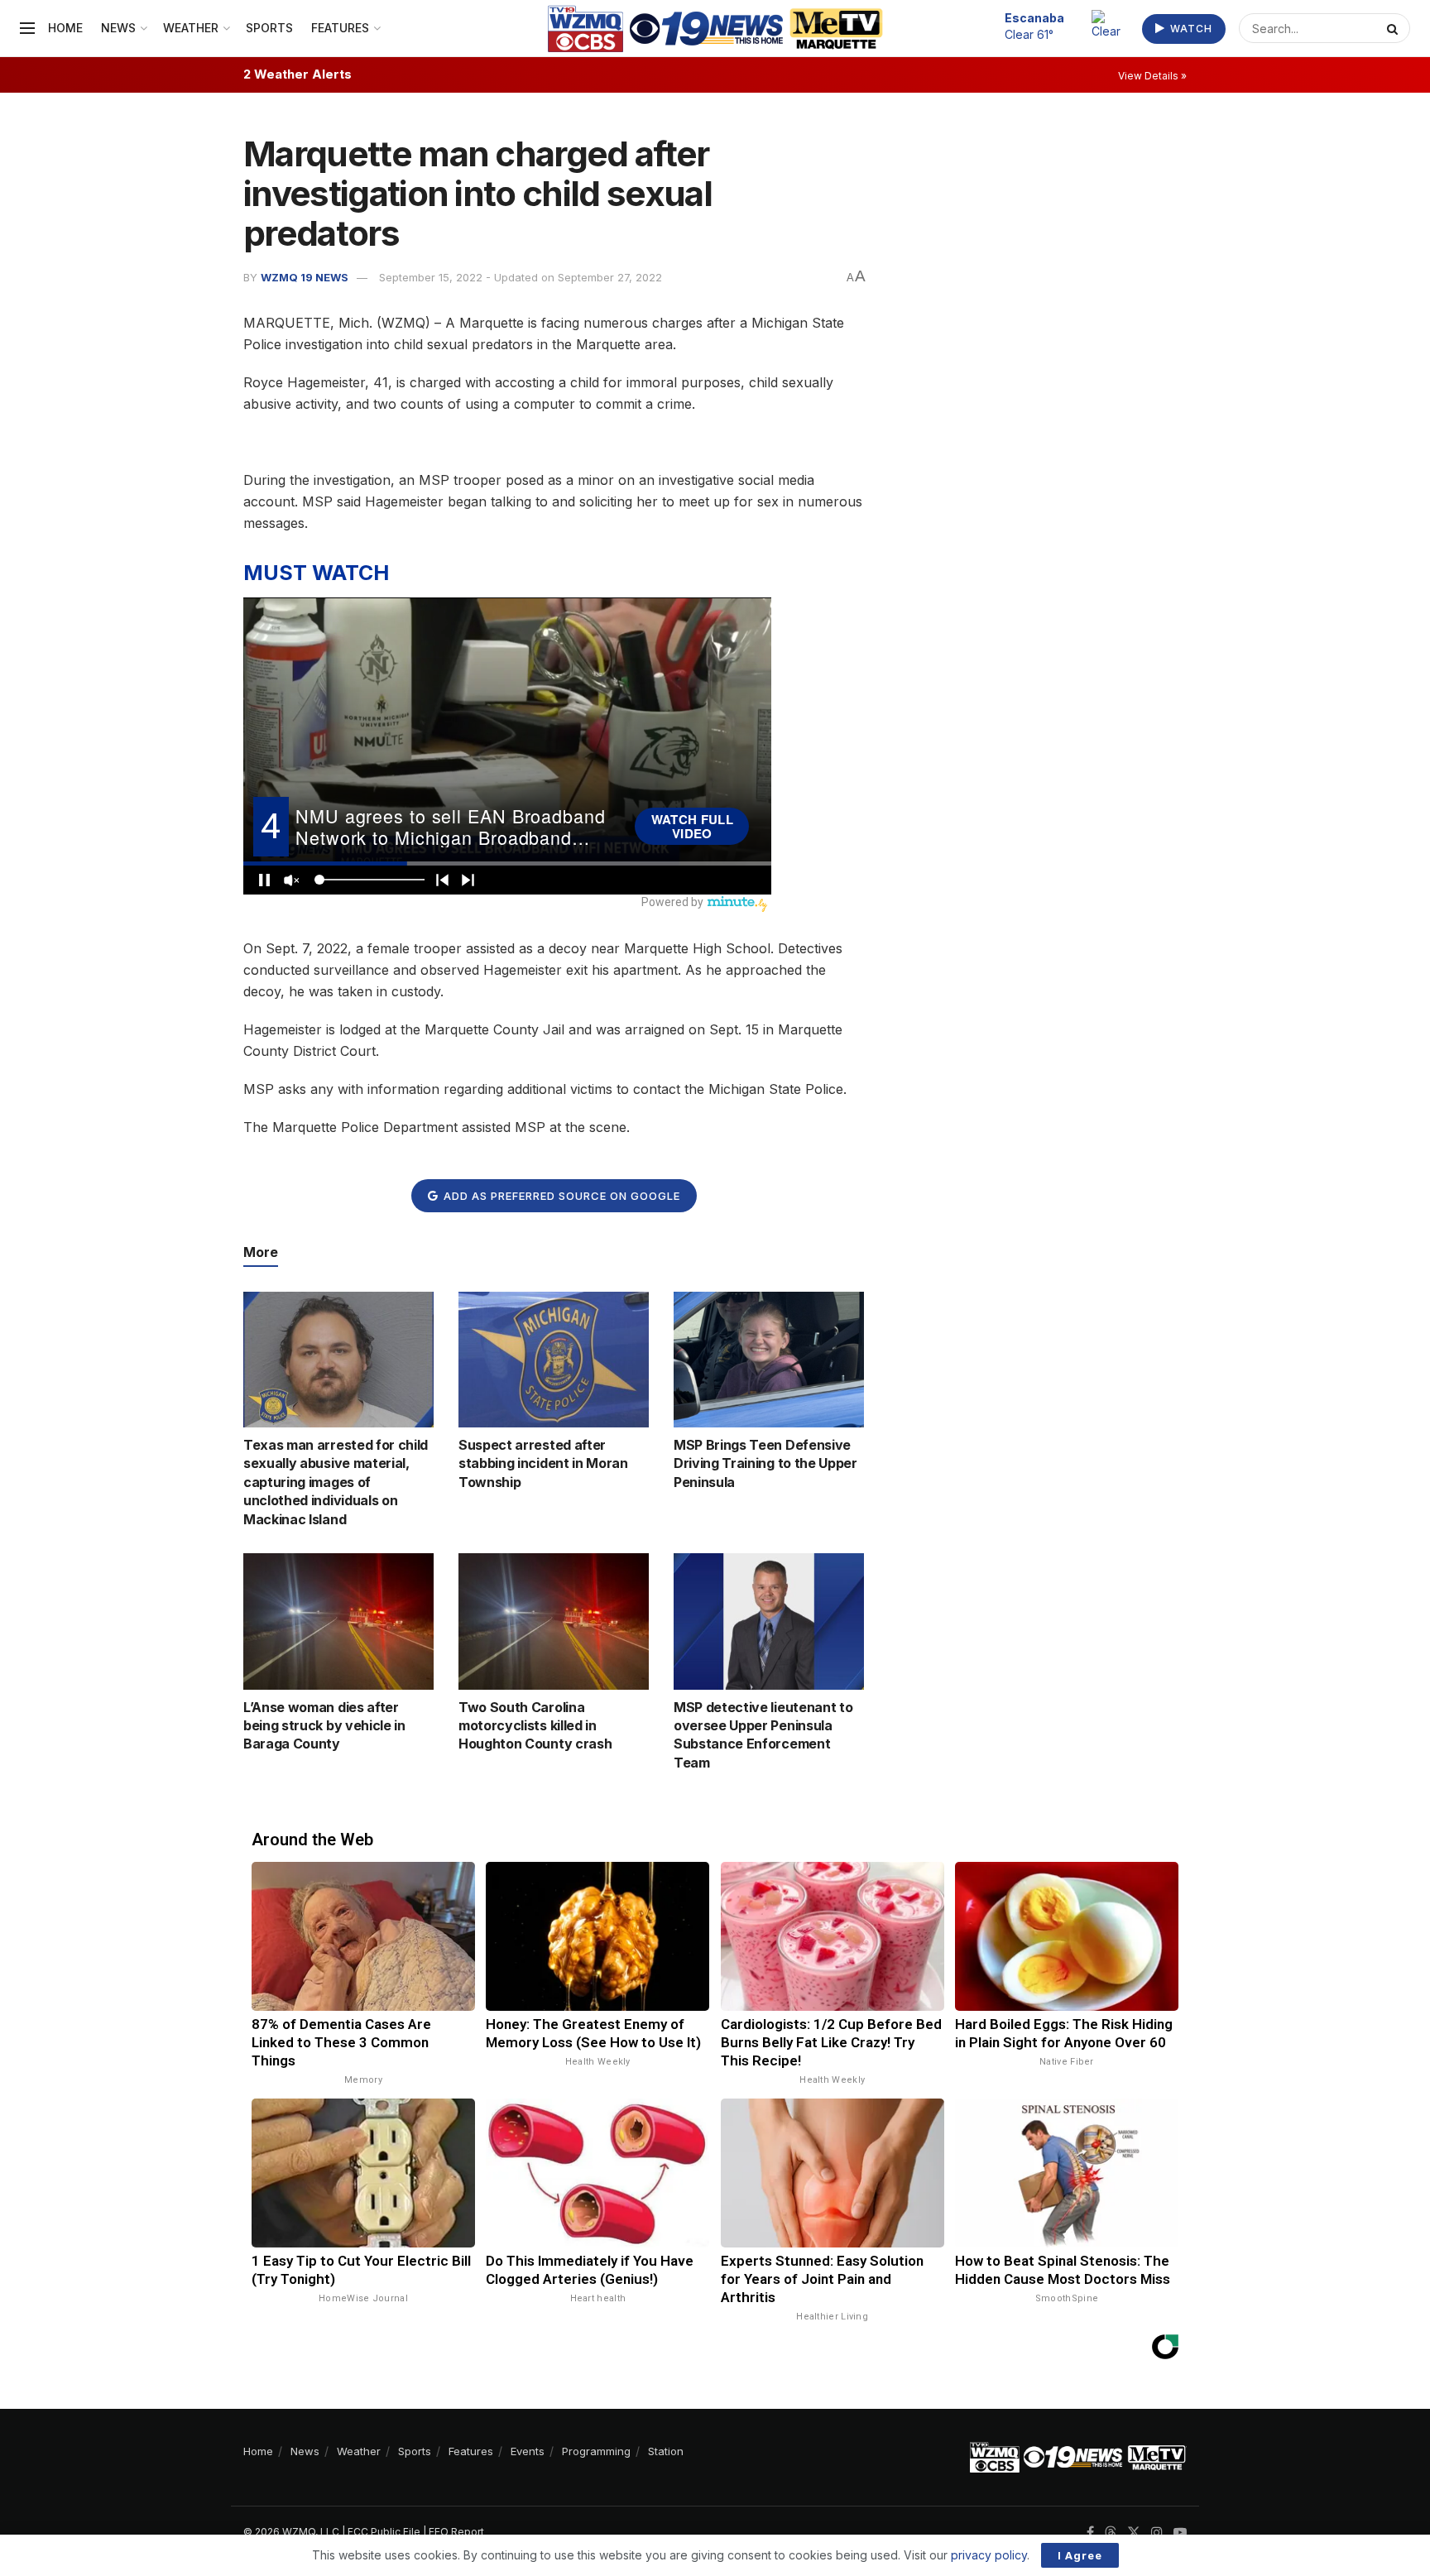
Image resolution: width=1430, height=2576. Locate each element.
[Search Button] (1394, 28)
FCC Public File (384, 2532)
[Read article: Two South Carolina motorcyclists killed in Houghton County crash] (554, 1621)
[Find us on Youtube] (1180, 2533)
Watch (1190, 29)
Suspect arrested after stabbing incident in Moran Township (543, 1463)
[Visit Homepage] (715, 29)
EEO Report (456, 2532)
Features (340, 28)
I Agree (1080, 2555)
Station (666, 2451)
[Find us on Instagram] (1157, 2533)
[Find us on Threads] (1111, 2533)
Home (65, 28)
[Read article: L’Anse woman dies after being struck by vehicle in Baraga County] (338, 1621)
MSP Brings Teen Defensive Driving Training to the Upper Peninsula (765, 1463)
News (118, 28)
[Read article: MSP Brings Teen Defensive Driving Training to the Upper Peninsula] (769, 1360)
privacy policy (989, 2555)
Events (528, 2451)
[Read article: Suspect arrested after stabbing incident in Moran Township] (554, 1360)
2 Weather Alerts (298, 74)
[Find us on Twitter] (1134, 2533)
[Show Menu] (27, 28)
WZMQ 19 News (305, 277)
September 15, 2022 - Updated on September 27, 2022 (521, 277)
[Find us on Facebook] (1090, 2533)
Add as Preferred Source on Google (560, 1196)
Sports (269, 28)
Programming (596, 2451)
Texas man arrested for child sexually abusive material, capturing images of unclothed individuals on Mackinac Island (336, 1482)
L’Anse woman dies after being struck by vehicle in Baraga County (324, 1726)
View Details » (1152, 76)
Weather (191, 28)
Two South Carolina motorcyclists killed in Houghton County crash (535, 1726)
